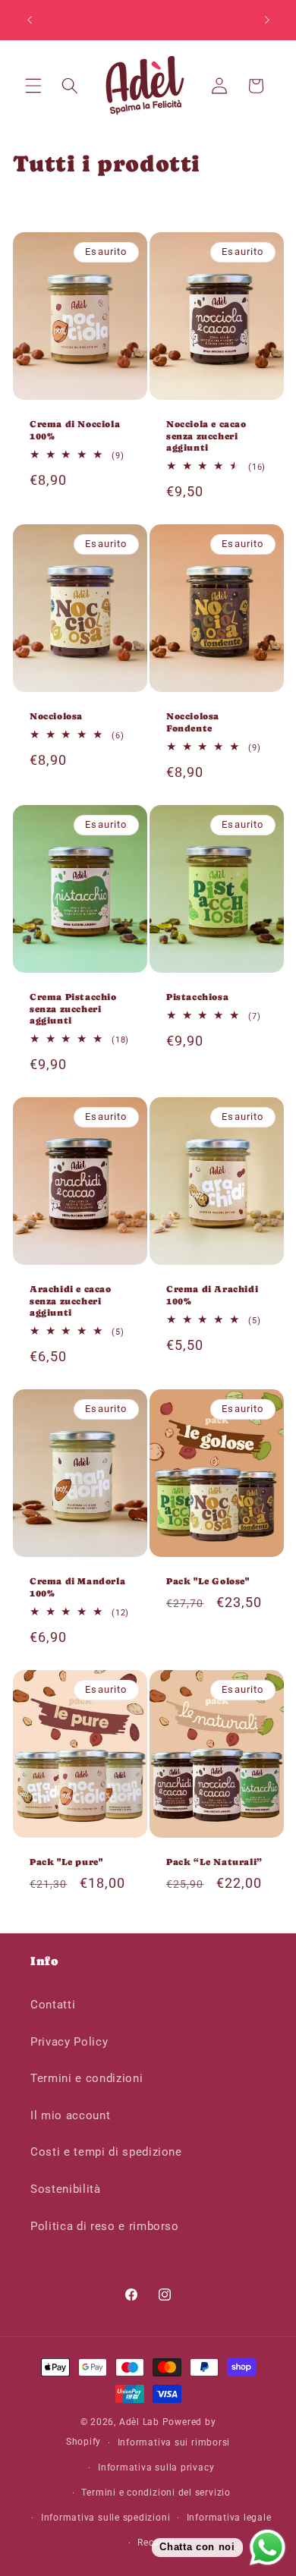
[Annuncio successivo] (267, 20)
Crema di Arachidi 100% (212, 1295)
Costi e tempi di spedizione (106, 2152)
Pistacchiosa (197, 997)
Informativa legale (229, 2518)
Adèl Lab (139, 2422)
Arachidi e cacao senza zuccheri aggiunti (71, 1301)
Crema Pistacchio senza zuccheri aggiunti (73, 1009)
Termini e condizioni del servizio (156, 2493)
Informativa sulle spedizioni (106, 2518)
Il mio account (70, 2115)
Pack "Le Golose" (208, 1581)
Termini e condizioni (87, 2078)
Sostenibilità (66, 2189)
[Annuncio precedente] (30, 20)
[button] (33, 86)
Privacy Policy (69, 2042)
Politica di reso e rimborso (105, 2226)
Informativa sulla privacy (156, 2467)
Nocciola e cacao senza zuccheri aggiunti (206, 436)
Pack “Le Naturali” (214, 1862)
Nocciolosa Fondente (193, 722)
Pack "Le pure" (66, 1862)
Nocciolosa (56, 716)
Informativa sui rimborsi (174, 2442)
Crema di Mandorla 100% (77, 1587)
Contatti (53, 2005)
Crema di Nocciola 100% (75, 430)
